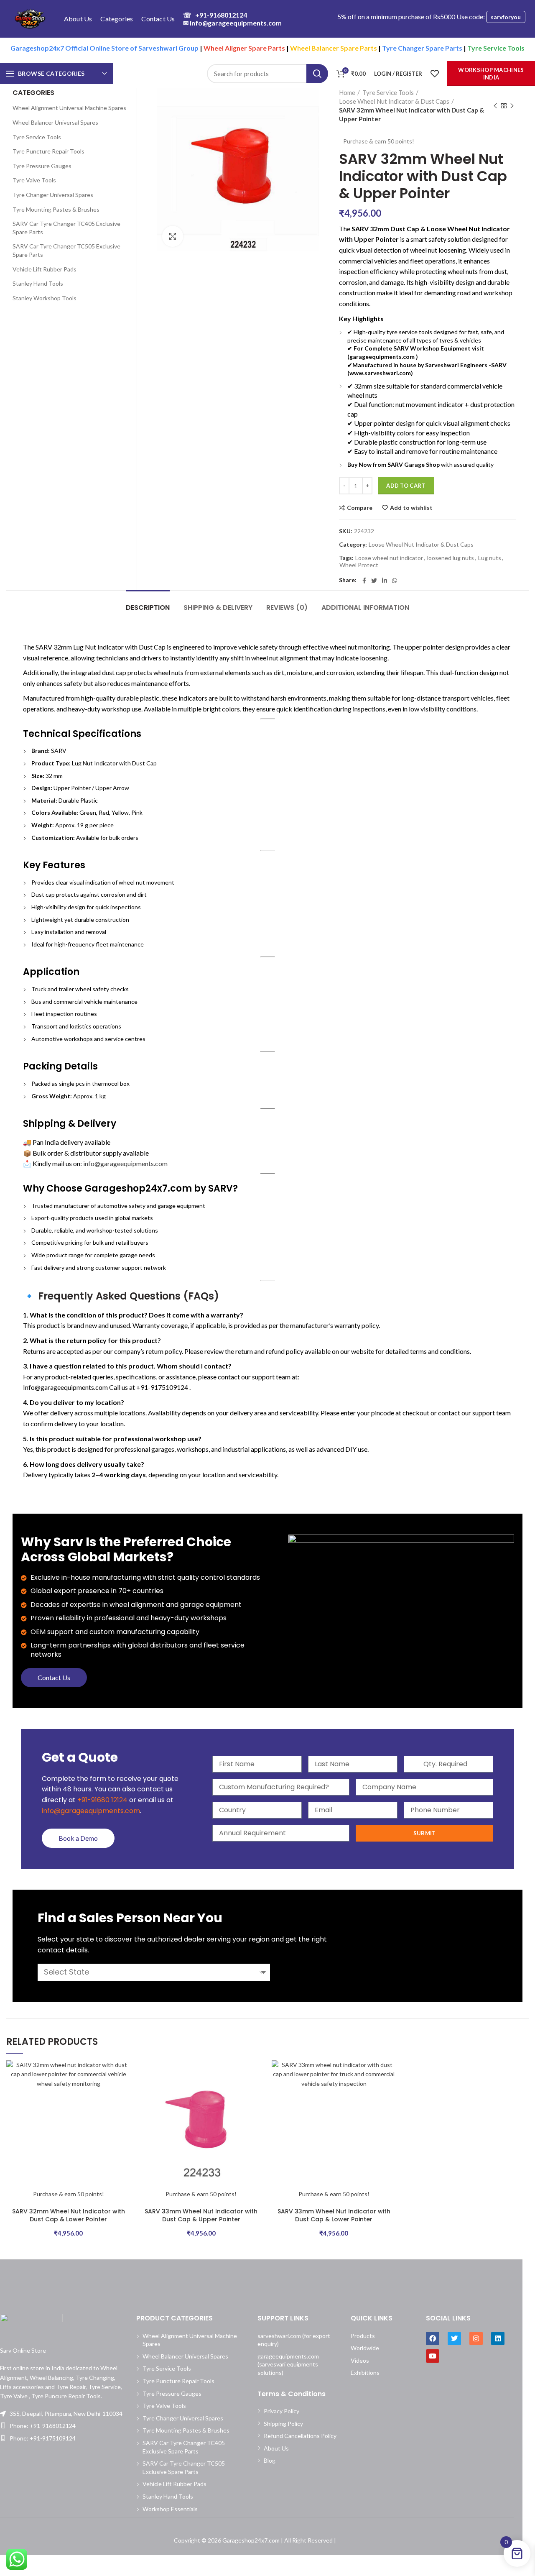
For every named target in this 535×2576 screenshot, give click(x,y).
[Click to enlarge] (173, 236)
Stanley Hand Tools (38, 283)
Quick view (125, 2093)
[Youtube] (433, 2356)
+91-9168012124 (215, 15)
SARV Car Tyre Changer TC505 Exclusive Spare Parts (66, 250)
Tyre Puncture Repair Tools (48, 151)
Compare (360, 508)
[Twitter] (374, 581)
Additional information (365, 608)
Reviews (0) (287, 608)
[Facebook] (364, 581)
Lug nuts (490, 558)
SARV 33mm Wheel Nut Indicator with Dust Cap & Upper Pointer (201, 2215)
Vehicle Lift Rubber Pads (45, 269)
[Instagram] (476, 2338)
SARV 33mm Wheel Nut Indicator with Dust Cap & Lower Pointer (334, 2215)
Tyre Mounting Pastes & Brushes (56, 209)
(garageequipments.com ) (383, 357)
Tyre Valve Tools (34, 180)
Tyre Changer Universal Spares (53, 195)
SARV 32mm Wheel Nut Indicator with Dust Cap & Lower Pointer (69, 2215)
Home (347, 92)
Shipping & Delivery (218, 608)
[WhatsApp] (395, 581)
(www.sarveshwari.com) (380, 373)
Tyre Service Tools (388, 92)
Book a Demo (78, 1838)
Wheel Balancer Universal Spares (55, 122)
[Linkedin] (498, 2338)
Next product (512, 106)
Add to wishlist (411, 508)
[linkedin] (385, 581)
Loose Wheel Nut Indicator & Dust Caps (394, 101)
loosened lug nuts (451, 558)
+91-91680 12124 (102, 1800)
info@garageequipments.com (232, 23)
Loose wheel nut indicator (389, 558)
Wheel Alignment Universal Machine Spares (69, 108)
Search (317, 74)
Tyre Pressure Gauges (42, 166)
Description (148, 608)
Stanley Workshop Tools (45, 298)
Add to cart (406, 486)
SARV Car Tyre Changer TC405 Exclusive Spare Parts (66, 228)
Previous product (495, 106)
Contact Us (54, 1677)
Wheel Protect (359, 565)
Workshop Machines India (491, 74)
